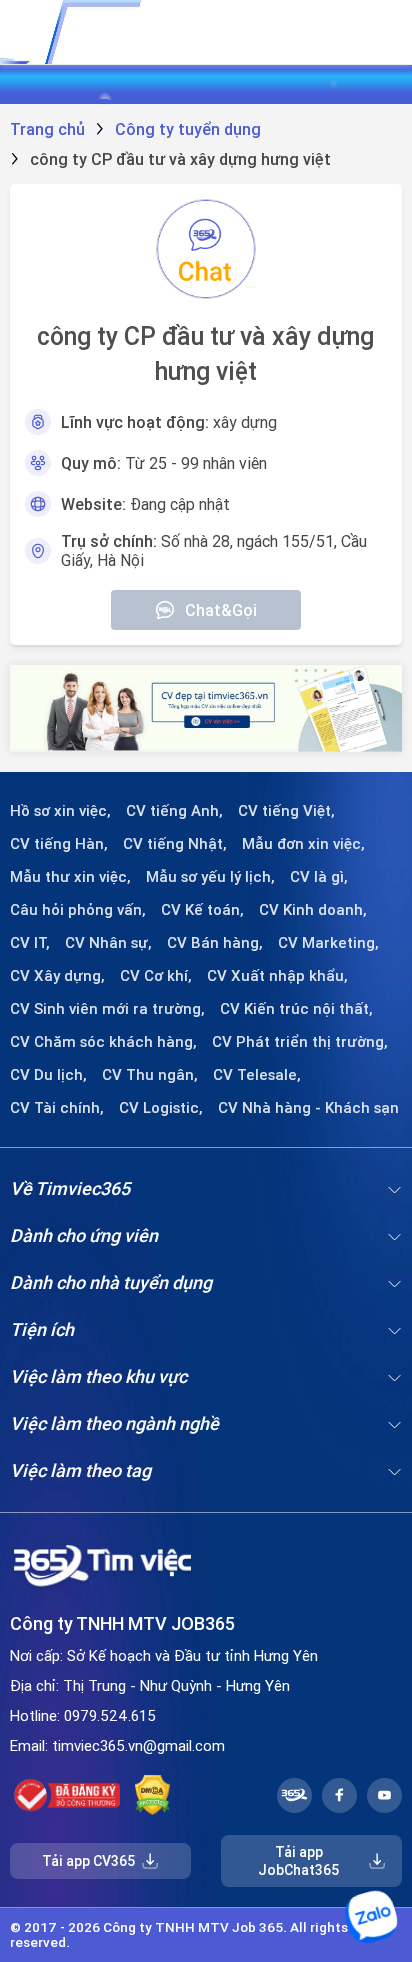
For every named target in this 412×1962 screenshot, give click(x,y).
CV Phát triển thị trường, (300, 1042)
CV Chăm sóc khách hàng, (103, 1042)
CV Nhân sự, (108, 943)
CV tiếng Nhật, (175, 844)
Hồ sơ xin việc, (60, 811)
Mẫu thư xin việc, (70, 877)
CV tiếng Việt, (286, 811)
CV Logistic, (161, 1108)
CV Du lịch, (48, 1075)
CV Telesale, (257, 1075)
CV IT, (30, 943)
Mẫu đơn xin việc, (303, 844)
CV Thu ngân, (150, 1075)
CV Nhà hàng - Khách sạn (308, 1108)
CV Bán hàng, (215, 943)
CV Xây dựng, (57, 976)
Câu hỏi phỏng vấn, (78, 910)
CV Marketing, (328, 943)
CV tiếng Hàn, (59, 844)
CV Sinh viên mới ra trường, (107, 1009)
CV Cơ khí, (156, 976)
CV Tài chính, (57, 1108)
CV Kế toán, (202, 910)
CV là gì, (319, 877)
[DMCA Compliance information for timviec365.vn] (152, 1795)
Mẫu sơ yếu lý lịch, (210, 877)
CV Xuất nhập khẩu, (277, 976)
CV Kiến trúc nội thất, (296, 1009)
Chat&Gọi (221, 610)
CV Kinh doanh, (313, 910)
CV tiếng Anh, (174, 811)
